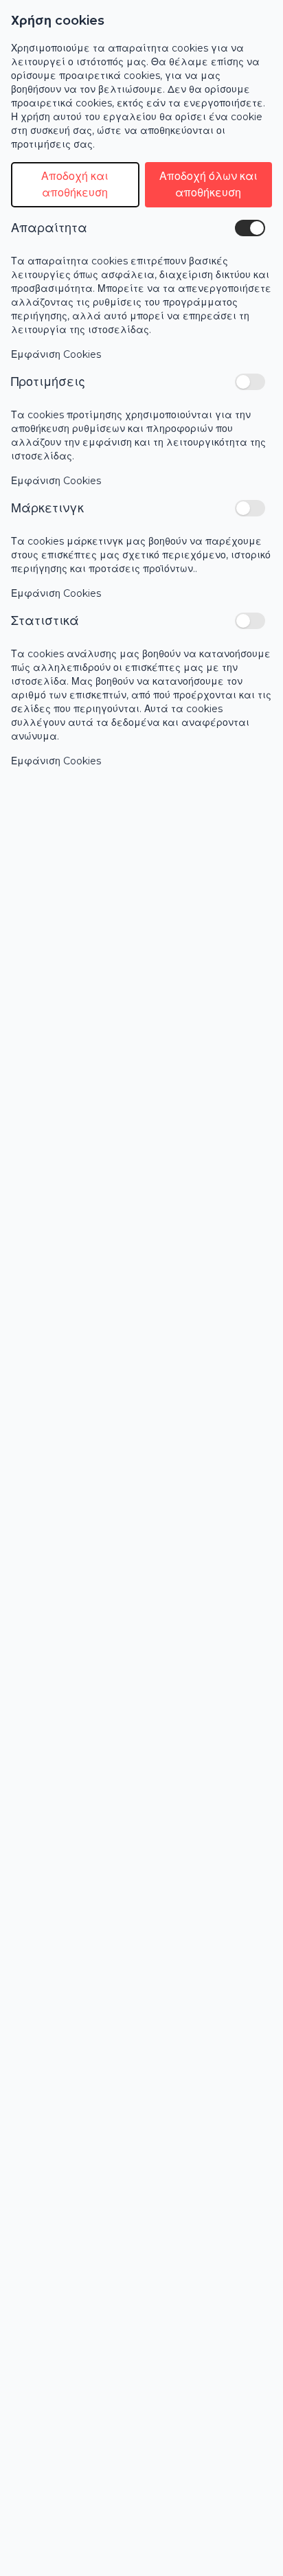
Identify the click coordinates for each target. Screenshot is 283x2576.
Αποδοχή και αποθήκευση (75, 184)
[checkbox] (250, 228)
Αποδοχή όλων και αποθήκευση (208, 184)
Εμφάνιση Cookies (56, 354)
